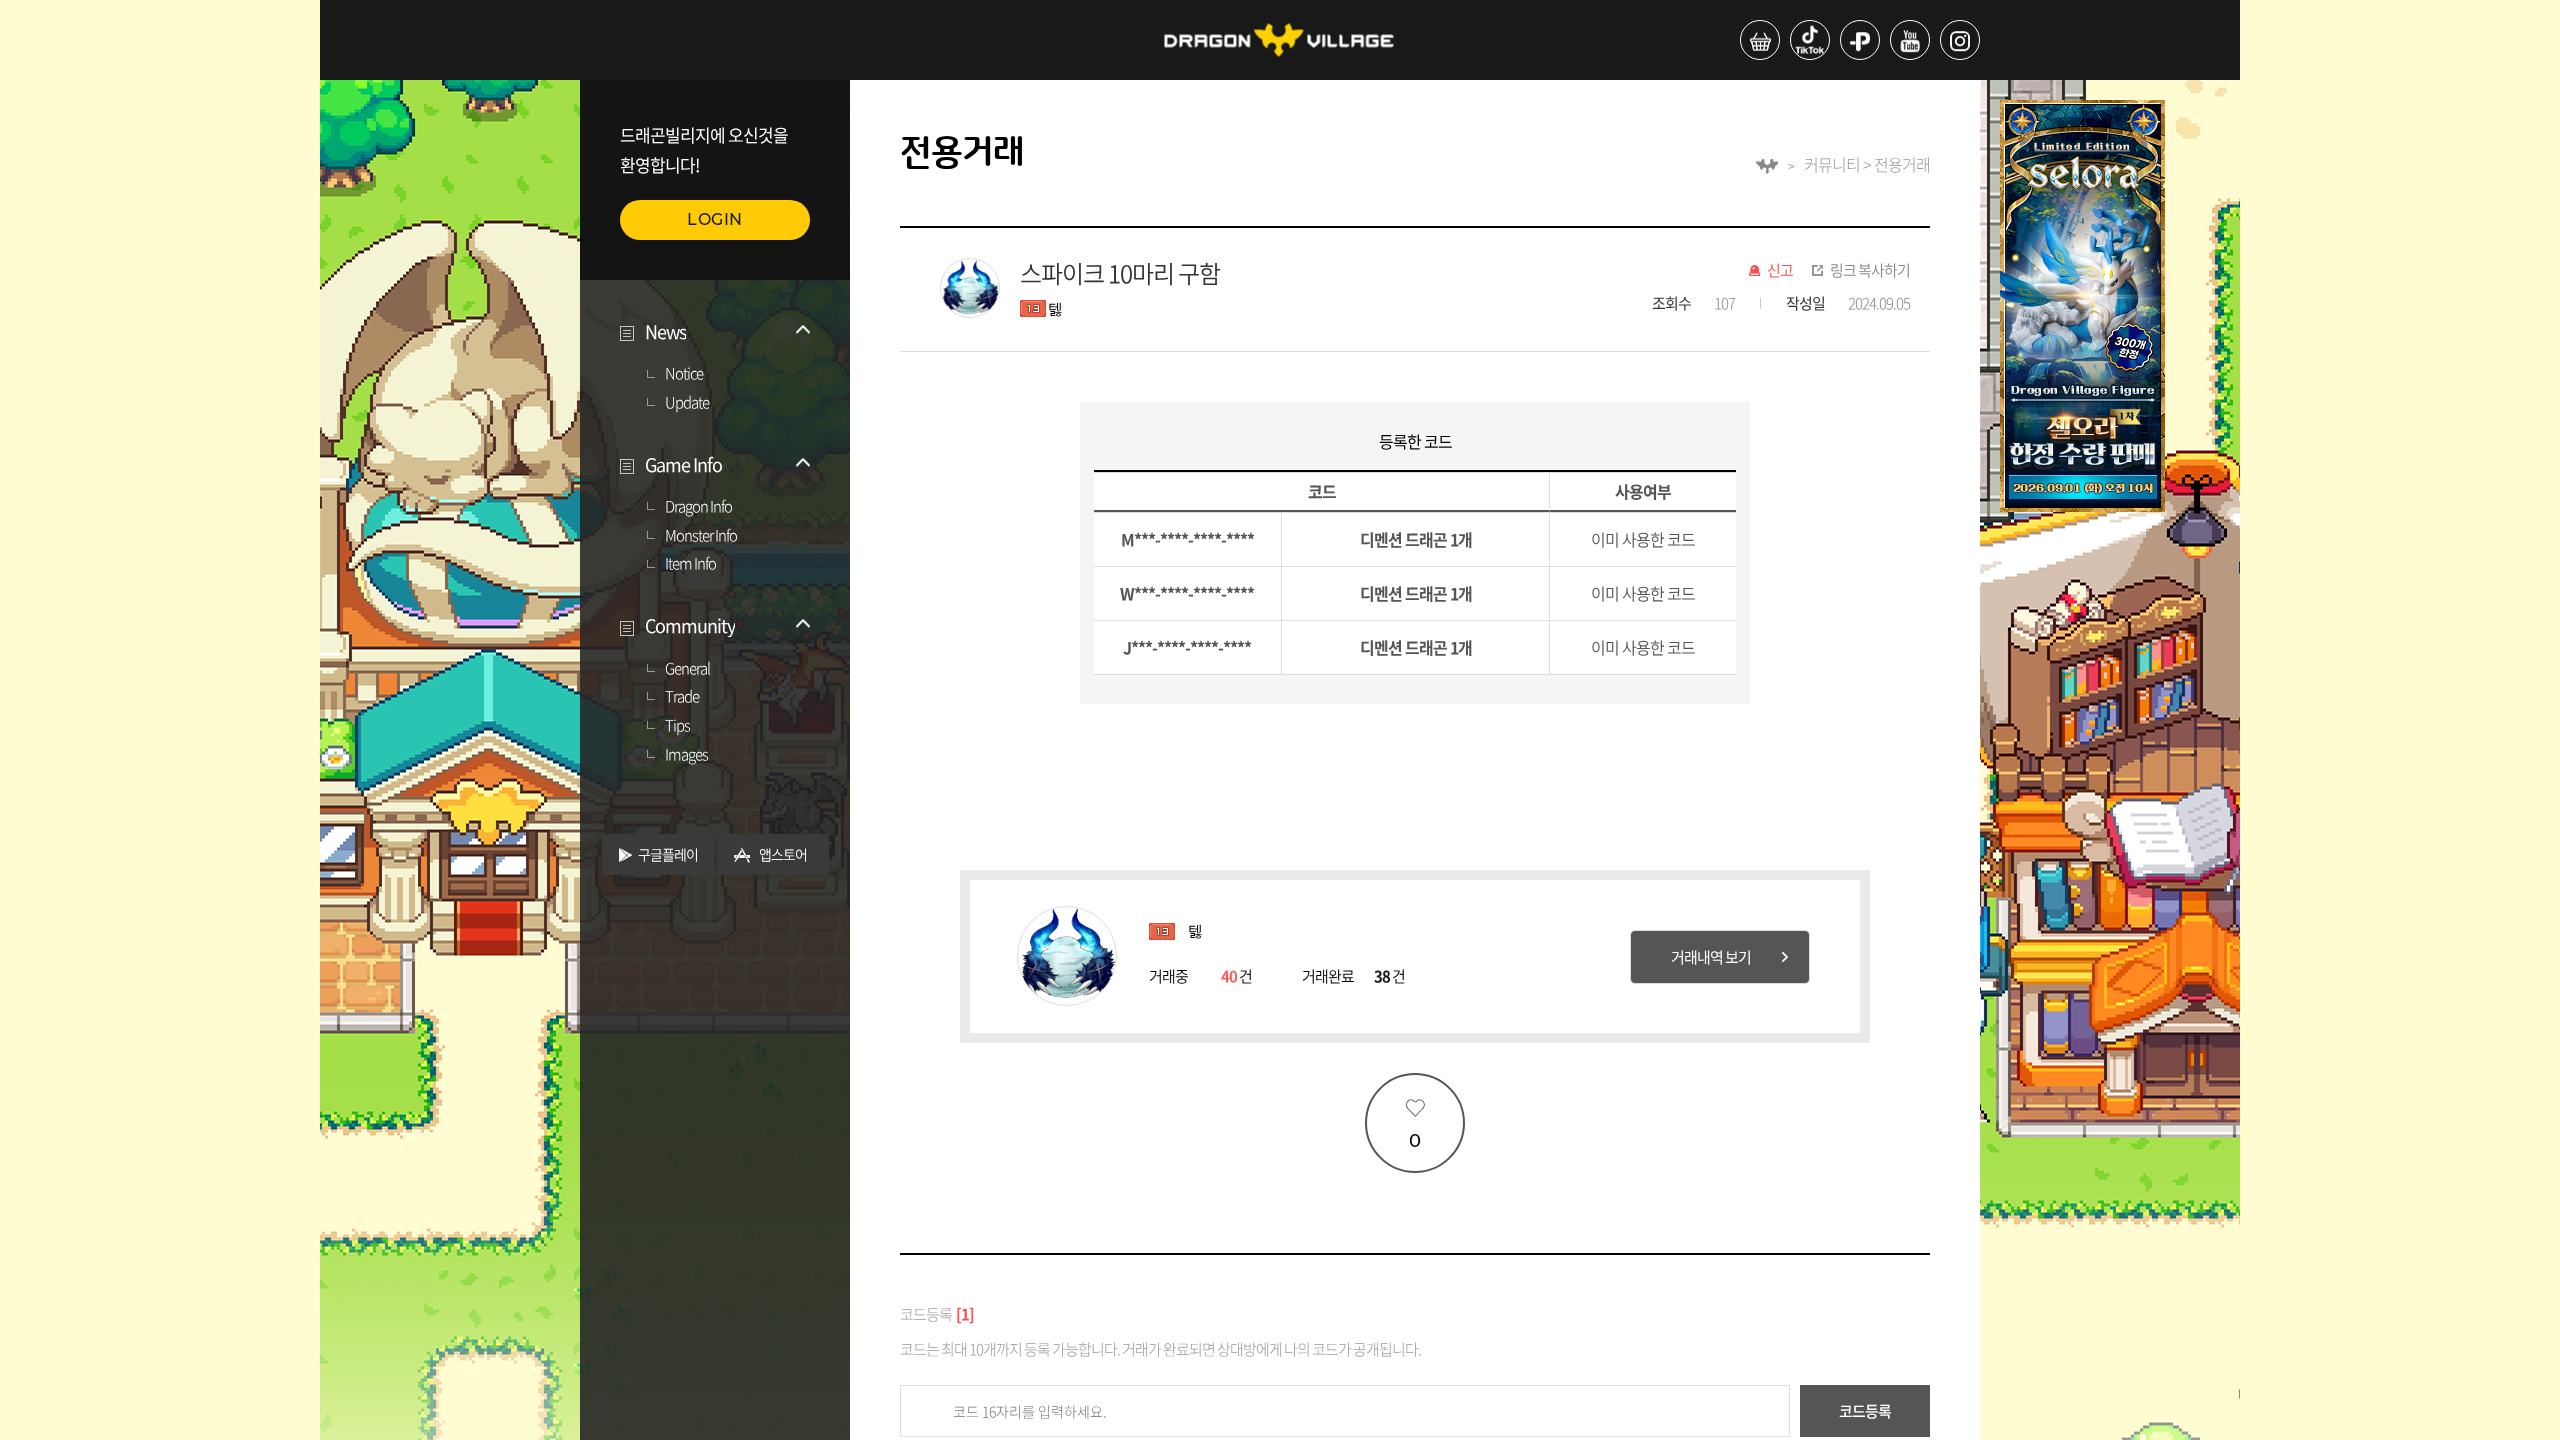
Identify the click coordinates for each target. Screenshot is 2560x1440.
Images (686, 755)
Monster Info (701, 536)
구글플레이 (668, 854)
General (687, 669)
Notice (684, 374)
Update (687, 403)
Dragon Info (698, 507)
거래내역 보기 (1711, 957)
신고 (1780, 271)
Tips (677, 726)
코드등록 (1865, 1411)
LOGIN (715, 219)
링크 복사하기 (1870, 271)
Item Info (690, 564)
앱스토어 (783, 854)
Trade (682, 697)
